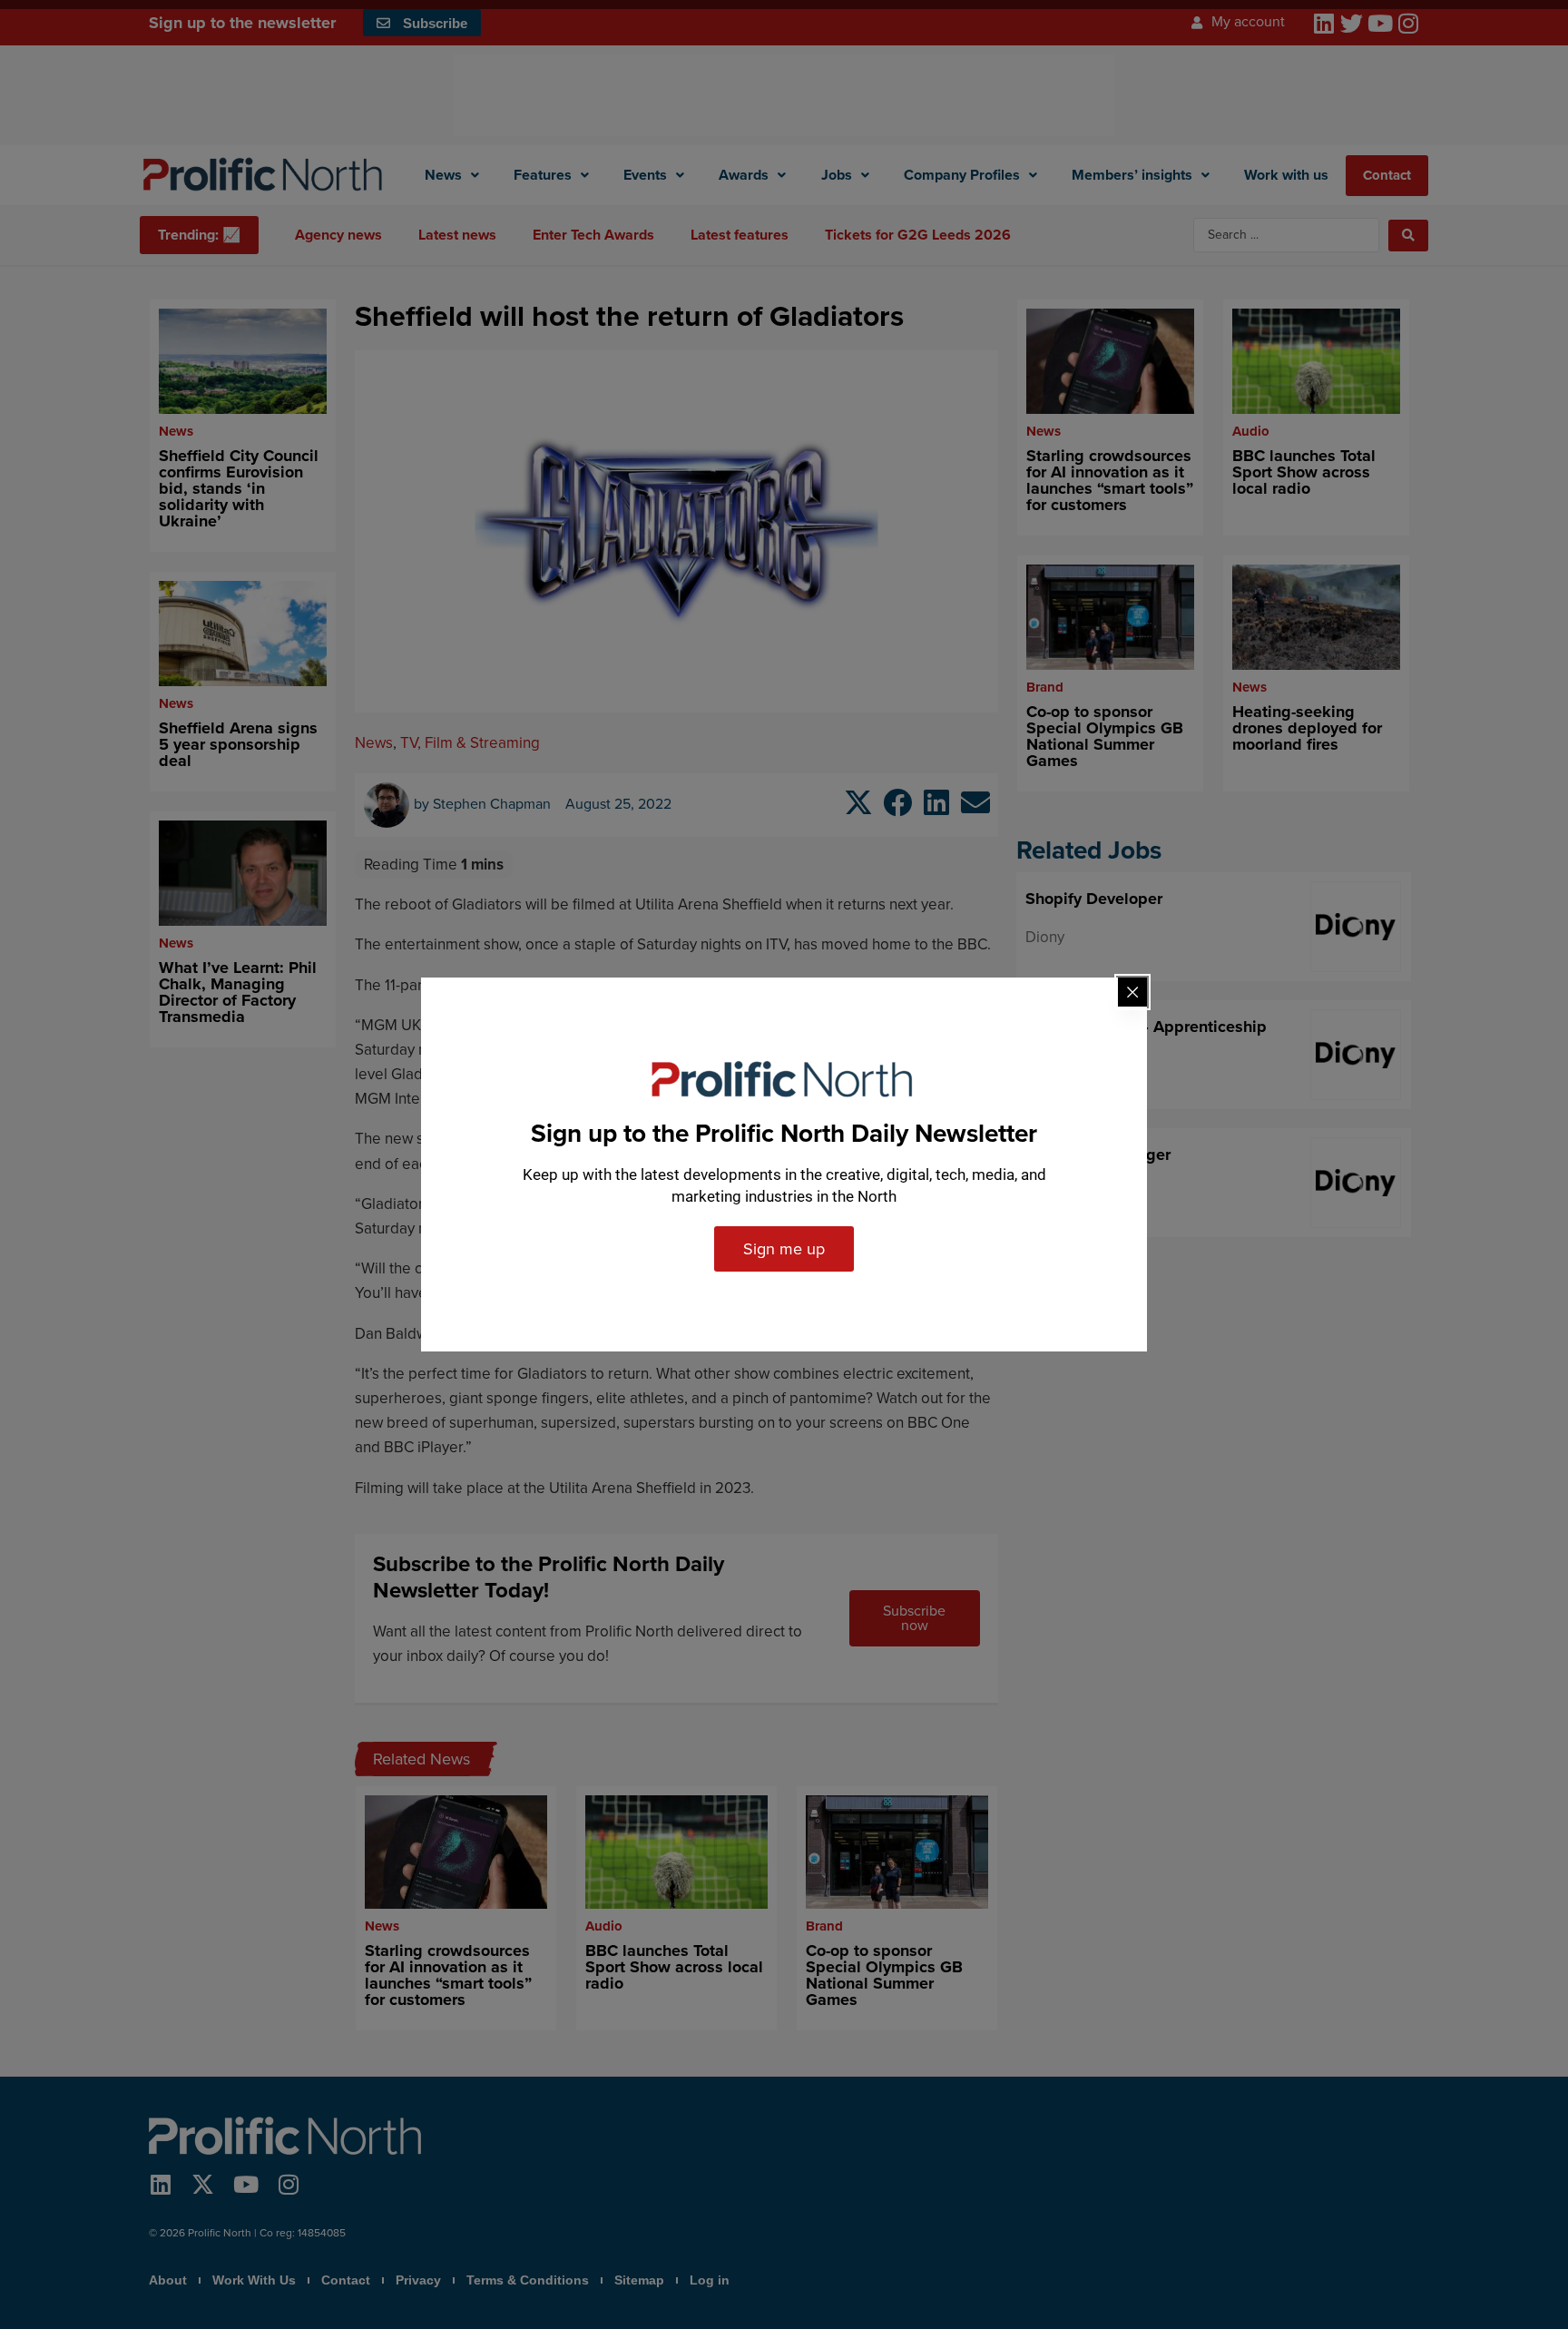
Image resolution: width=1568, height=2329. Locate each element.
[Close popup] (1132, 992)
